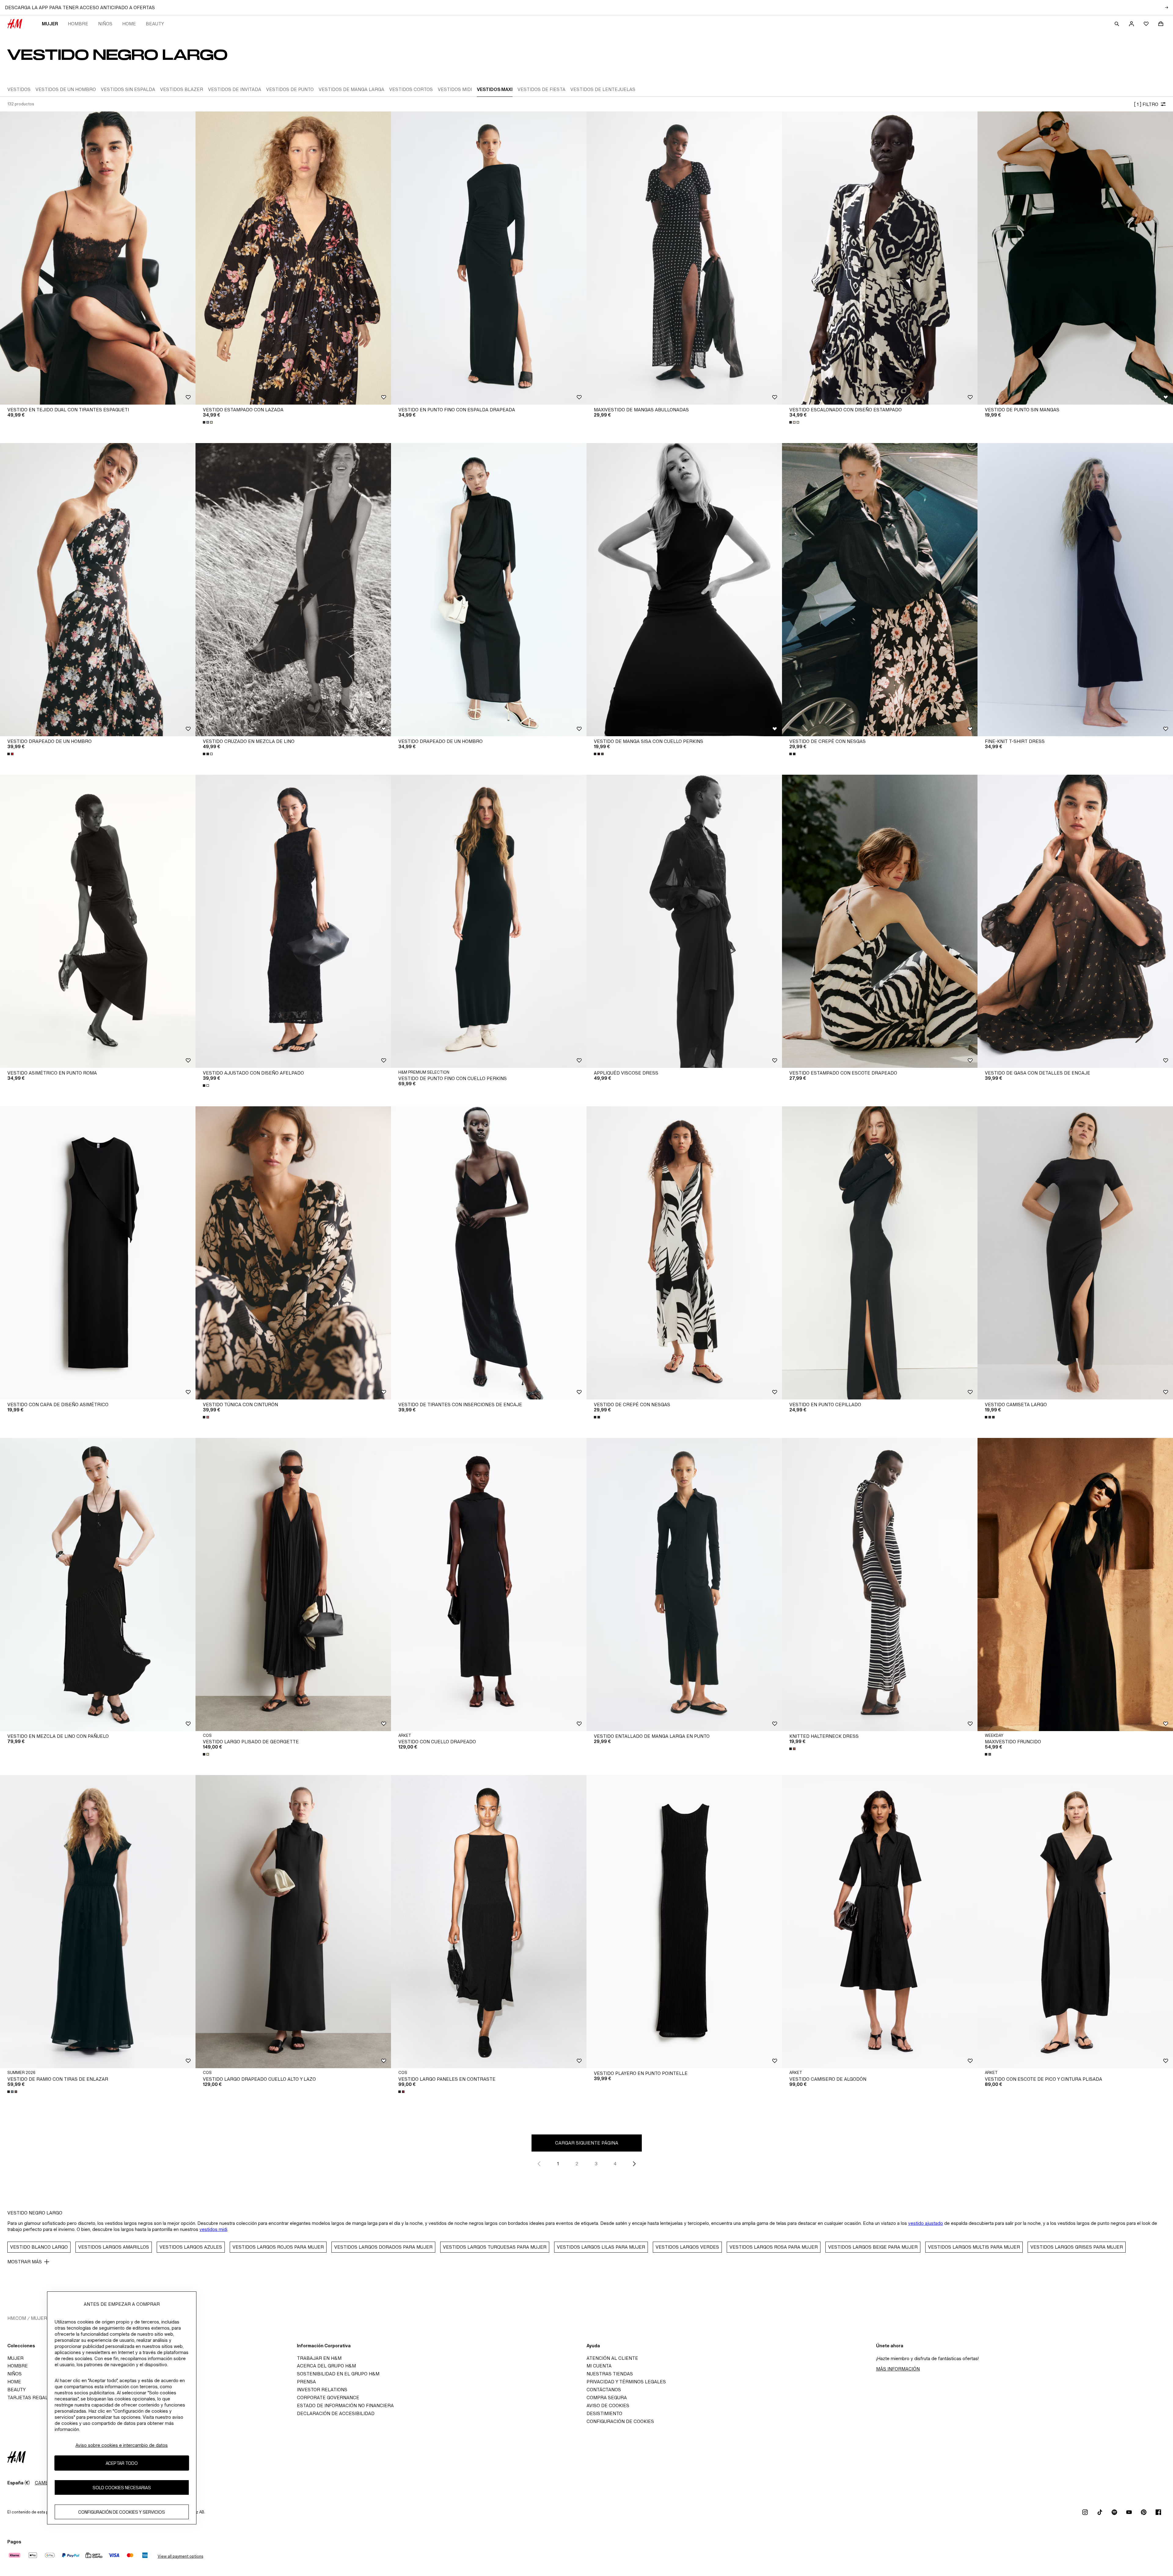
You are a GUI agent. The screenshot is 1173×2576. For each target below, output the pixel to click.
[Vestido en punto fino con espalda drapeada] (489, 258)
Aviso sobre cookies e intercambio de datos (122, 2445)
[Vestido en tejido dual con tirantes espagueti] (98, 258)
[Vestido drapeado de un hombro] (98, 590)
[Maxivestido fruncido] (1075, 1585)
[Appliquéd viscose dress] (684, 921)
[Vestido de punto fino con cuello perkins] (489, 921)
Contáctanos (604, 2390)
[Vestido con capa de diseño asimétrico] (98, 1253)
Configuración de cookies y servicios (122, 2512)
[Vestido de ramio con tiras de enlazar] (98, 1922)
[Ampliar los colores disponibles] (208, 422)
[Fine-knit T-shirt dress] (1075, 590)
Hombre (78, 24)
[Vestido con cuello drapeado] (489, 1585)
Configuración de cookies (620, 2421)
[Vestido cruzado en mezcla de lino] (293, 590)
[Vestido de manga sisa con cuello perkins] (684, 590)
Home (129, 24)
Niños (105, 24)
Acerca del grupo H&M (326, 2366)
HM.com (17, 2318)
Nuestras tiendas (610, 2374)
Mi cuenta (599, 2366)
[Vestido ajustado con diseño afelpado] (293, 921)
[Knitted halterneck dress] (880, 1585)
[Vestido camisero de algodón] (880, 1922)
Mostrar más (25, 2262)
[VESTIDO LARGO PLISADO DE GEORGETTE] (293, 1585)
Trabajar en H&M (319, 2358)
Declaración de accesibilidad (336, 2413)
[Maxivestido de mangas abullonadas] (684, 258)
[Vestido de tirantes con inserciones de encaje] (489, 1253)
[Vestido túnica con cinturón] (293, 1253)
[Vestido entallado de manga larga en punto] (684, 1585)
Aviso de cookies (608, 2405)
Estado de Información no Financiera (345, 2405)
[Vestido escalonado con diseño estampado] (880, 258)
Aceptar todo (122, 2463)
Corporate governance (328, 2398)
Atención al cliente (612, 2358)
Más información (898, 2369)
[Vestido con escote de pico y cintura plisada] (1075, 1922)
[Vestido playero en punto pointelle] (684, 1922)
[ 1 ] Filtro (1146, 104)
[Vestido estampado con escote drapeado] (880, 921)
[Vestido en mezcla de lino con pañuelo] (98, 1585)
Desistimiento (604, 2413)
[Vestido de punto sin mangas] (1075, 258)
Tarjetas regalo (29, 2398)
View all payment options (180, 2556)
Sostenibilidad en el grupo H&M (338, 2374)
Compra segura (607, 2398)
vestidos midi (213, 2229)
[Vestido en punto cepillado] (880, 1253)
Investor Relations (322, 2390)
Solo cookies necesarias (122, 2488)
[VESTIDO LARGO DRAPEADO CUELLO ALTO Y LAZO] (293, 1922)
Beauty (155, 24)
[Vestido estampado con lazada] (293, 258)
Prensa (306, 2382)
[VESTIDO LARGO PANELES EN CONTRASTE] (489, 1922)
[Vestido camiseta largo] (1075, 1253)
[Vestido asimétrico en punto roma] (98, 921)
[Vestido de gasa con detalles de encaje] (1075, 921)
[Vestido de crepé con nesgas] (880, 590)
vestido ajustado (926, 2223)
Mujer (50, 24)
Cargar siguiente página (587, 2143)
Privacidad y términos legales (626, 2382)
